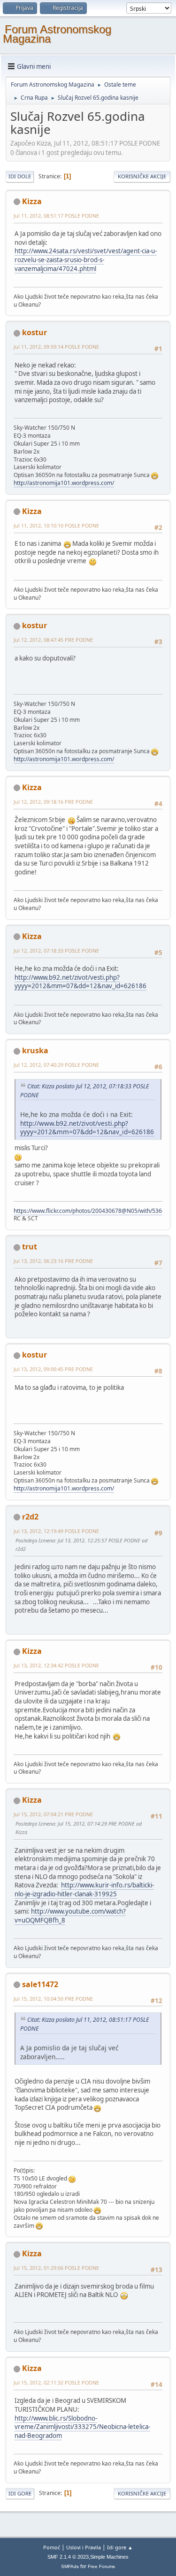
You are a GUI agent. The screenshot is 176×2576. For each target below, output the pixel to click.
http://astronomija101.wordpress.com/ (64, 483)
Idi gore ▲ (120, 2547)
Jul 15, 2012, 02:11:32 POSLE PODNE (56, 2382)
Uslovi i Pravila (84, 2547)
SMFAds (70, 2566)
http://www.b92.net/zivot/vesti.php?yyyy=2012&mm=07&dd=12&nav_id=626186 (80, 982)
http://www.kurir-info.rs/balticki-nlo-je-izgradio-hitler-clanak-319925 (84, 1890)
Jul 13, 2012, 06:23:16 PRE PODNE (53, 1261)
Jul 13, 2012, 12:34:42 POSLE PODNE (56, 1665)
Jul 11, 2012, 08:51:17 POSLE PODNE (56, 216)
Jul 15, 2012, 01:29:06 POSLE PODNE (56, 2268)
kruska (35, 1050)
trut (30, 1247)
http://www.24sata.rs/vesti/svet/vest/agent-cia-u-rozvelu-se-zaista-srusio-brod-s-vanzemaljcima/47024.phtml (86, 260)
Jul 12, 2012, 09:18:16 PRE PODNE (53, 802)
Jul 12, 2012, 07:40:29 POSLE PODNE (56, 1065)
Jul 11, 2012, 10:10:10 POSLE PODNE (56, 525)
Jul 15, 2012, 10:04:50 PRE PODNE (53, 1999)
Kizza (32, 201)
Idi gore (20, 2493)
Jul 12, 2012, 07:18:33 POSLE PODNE (56, 950)
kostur (34, 332)
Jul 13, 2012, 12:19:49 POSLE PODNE (56, 1531)
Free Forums (101, 2566)
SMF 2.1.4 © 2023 (68, 2557)
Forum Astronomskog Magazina (57, 34)
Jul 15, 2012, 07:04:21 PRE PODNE (53, 1814)
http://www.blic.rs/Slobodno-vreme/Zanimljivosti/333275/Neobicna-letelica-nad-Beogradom (82, 2427)
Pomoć (52, 2547)
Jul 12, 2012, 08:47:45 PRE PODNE (53, 640)
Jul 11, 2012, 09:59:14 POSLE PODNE (56, 347)
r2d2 (30, 1517)
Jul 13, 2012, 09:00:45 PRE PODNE (53, 1369)
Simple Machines (109, 2557)
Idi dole (20, 176)
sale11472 (40, 1984)
